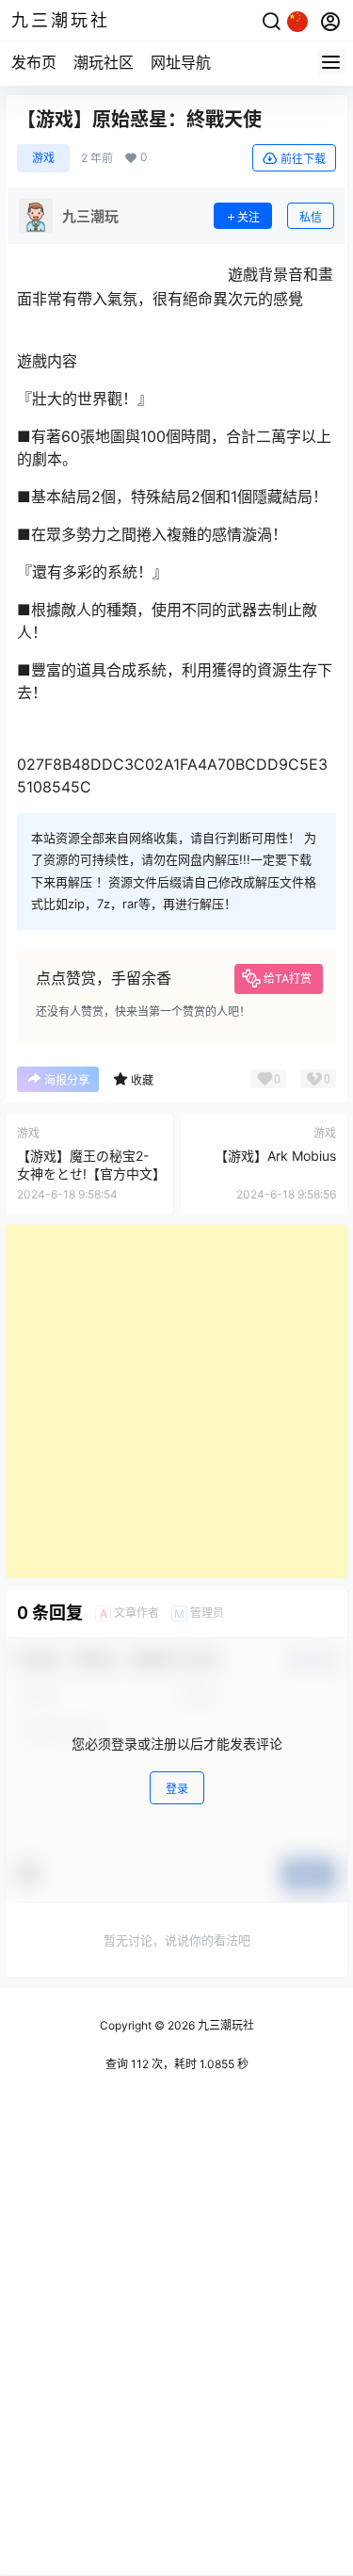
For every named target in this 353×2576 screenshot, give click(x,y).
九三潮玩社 (225, 2025)
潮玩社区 (104, 62)
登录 (177, 1789)
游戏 (43, 158)
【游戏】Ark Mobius (275, 1156)
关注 (249, 217)
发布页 (34, 62)
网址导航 (181, 62)
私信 (311, 217)
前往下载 (303, 159)
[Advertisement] (176, 1402)
